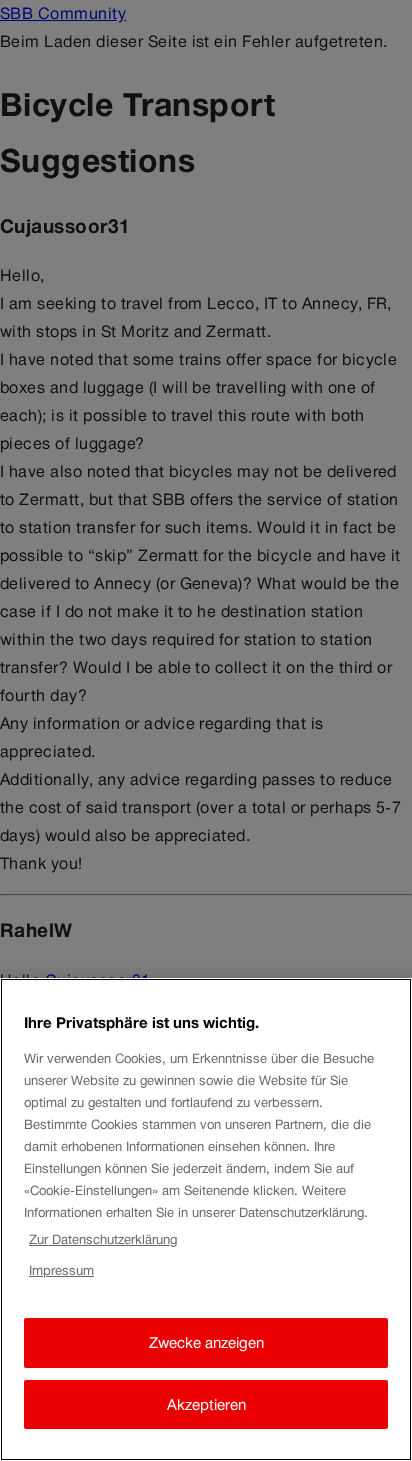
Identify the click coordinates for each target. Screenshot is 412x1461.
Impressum (61, 1270)
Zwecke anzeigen (206, 1342)
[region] (206, 1219)
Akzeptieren (206, 1404)
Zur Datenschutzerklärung (103, 1239)
